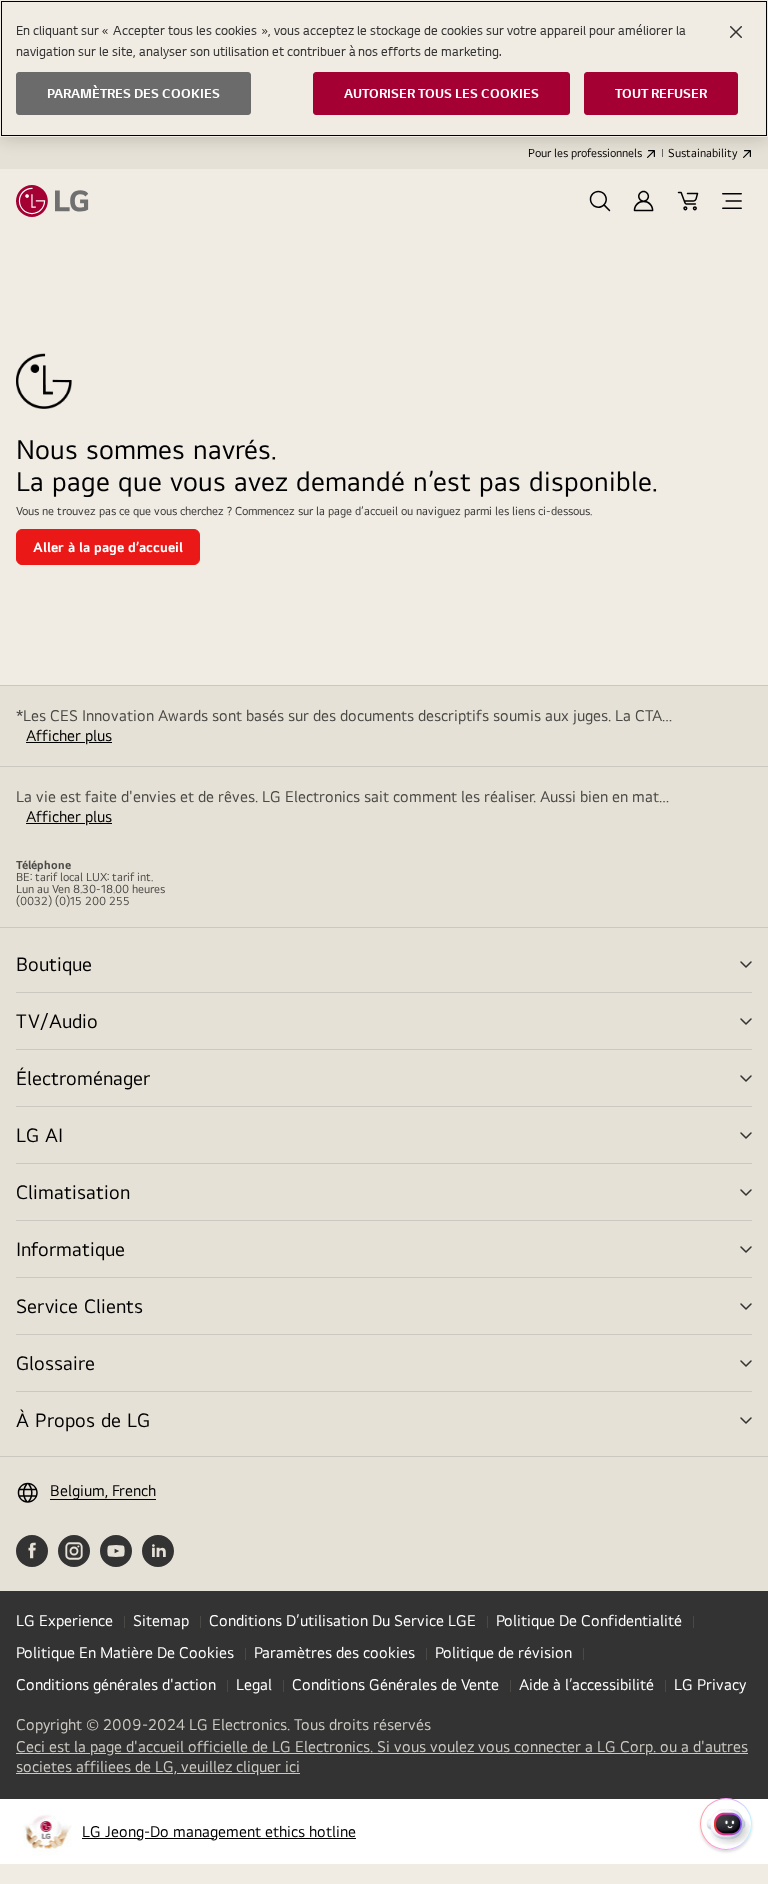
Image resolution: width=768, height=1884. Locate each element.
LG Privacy (710, 1684)
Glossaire (55, 1362)
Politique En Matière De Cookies (125, 1652)
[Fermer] (736, 32)
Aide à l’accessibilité (586, 1684)
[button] (600, 201)
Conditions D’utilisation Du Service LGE (342, 1620)
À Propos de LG (83, 1419)
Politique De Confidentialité (589, 1620)
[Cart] (688, 201)
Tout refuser (661, 93)
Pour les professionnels (585, 153)
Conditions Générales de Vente (395, 1684)
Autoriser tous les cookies (441, 93)
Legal (254, 1684)
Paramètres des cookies (334, 1652)
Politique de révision (503, 1652)
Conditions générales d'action (116, 1684)
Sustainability (703, 153)
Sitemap (161, 1620)
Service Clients (79, 1305)
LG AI (39, 1134)
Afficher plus (69, 735)
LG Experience (64, 1620)
